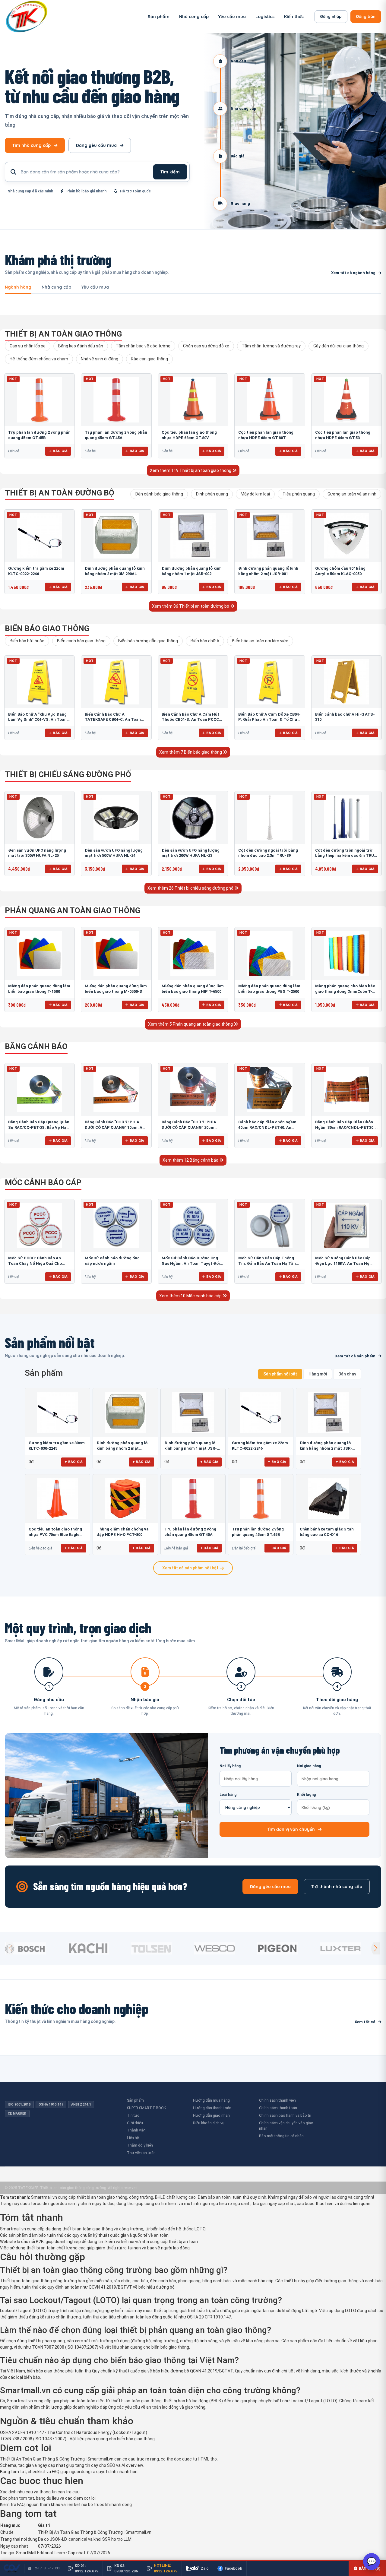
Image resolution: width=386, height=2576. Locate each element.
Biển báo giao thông (47, 628)
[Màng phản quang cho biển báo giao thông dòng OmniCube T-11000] (346, 954)
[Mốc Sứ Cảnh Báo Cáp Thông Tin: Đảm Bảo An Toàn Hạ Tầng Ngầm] (270, 1226)
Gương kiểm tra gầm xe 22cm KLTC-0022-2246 (260, 1446)
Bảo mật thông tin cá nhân (281, 2136)
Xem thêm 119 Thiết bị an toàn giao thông (191, 470)
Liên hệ (133, 2138)
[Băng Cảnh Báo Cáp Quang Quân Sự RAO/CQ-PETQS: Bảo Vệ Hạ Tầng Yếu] (40, 1090)
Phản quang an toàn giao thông (73, 910)
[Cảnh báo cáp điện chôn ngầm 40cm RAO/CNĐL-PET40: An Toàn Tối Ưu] (270, 1090)
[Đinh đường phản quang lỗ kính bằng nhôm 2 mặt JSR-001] (270, 536)
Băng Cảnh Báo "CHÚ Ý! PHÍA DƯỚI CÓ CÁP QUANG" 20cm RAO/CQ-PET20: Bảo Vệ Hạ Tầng (192, 1127)
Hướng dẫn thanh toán (212, 2108)
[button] (376, 1948)
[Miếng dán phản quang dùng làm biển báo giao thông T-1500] (40, 954)
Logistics (265, 17)
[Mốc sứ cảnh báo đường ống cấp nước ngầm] (116, 1226)
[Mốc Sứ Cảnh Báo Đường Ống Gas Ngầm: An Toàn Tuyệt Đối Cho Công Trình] (193, 1226)
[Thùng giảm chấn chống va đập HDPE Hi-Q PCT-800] (125, 1499)
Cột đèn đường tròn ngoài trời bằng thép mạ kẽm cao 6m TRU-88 (345, 856)
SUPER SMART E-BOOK (147, 2108)
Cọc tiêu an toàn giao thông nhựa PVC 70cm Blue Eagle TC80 (55, 1532)
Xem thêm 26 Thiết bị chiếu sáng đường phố (191, 888)
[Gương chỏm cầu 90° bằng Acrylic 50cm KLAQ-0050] (346, 536)
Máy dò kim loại (255, 494)
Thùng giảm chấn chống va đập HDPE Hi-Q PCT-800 (123, 1532)
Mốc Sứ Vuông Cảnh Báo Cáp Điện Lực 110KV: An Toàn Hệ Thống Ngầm (343, 1263)
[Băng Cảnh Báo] (116, 1090)
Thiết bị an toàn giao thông (63, 334)
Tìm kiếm (170, 172)
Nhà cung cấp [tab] (56, 287)
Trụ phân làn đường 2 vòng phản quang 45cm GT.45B (258, 1532)
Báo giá (60, 451)
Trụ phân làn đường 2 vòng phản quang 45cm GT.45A (190, 1532)
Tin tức (133, 2115)
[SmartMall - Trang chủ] (27, 16)
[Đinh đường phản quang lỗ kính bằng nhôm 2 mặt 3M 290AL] (116, 536)
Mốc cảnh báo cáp (43, 1182)
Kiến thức (294, 17)
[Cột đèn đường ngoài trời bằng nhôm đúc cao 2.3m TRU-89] (270, 818)
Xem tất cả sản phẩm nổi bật (190, 1568)
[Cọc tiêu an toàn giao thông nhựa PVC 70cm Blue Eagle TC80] (57, 1499)
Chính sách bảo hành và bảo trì (285, 2115)
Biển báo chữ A (205, 641)
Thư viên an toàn (141, 2153)
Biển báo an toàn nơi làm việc (260, 641)
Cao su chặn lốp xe (28, 346)
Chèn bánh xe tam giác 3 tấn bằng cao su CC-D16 (327, 1532)
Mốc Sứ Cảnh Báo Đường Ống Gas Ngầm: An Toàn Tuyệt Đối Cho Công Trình (191, 1263)
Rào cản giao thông (149, 359)
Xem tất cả (365, 2022)
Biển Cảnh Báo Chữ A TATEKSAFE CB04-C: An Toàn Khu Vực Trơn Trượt (113, 720)
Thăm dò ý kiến (140, 2145)
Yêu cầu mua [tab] (95, 287)
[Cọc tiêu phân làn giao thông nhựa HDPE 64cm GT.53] (346, 400)
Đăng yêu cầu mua (96, 145)
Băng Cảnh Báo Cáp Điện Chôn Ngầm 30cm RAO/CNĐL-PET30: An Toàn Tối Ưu (345, 1127)
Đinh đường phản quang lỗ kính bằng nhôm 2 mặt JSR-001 (326, 1446)
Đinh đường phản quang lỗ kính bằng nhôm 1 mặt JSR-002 (191, 1446)
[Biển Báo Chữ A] (40, 682)
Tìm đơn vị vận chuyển (291, 1829)
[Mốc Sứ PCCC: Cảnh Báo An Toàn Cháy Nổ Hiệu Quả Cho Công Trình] (40, 1226)
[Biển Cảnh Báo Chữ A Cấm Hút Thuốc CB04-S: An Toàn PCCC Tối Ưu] (193, 682)
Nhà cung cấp (194, 17)
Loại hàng (228, 1795)
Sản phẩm (159, 17)
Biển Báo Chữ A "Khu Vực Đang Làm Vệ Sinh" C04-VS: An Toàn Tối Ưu (37, 720)
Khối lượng (306, 1795)
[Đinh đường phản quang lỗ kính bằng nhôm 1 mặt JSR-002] (193, 536)
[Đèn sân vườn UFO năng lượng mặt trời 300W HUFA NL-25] (40, 818)
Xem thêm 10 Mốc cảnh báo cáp (191, 1296)
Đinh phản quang (212, 494)
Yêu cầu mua (232, 17)
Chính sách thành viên (277, 2100)
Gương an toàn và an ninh (352, 494)
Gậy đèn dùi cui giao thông (339, 346)
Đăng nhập (331, 16)
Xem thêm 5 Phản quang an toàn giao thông (191, 1024)
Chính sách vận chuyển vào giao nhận (286, 2126)
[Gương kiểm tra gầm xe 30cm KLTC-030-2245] (57, 1412)
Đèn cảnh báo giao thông (159, 494)
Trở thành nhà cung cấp (337, 1887)
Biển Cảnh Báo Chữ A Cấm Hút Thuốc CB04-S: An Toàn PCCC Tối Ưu (190, 720)
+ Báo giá (74, 1462)
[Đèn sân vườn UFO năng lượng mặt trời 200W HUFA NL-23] (193, 818)
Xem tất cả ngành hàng (353, 273)
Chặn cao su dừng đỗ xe (206, 346)
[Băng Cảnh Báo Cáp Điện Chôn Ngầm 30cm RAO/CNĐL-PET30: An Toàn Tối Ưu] (346, 1090)
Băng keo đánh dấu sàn (81, 346)
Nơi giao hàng (309, 1766)
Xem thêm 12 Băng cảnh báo (191, 1160)
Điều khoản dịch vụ (209, 2123)
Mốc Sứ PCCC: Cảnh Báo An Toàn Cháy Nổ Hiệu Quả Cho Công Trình (35, 1263)
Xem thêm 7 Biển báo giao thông (191, 752)
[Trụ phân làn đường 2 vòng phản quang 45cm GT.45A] (116, 400)
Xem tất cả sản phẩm (355, 1356)
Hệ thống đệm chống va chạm (39, 359)
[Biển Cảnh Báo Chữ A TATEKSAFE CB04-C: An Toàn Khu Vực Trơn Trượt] (116, 682)
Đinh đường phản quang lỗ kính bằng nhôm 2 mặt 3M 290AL (122, 1446)
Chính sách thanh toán (278, 2108)
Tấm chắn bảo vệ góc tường (143, 346)
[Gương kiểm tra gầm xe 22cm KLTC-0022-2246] (40, 536)
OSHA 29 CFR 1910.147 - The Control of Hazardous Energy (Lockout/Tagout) (74, 2432)
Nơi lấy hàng (230, 1766)
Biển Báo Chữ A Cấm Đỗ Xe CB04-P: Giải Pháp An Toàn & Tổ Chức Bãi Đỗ (269, 720)
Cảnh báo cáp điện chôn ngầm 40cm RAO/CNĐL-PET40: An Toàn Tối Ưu (267, 1127)
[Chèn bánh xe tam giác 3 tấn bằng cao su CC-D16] (329, 1499)
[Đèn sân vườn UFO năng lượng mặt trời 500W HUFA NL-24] (116, 818)
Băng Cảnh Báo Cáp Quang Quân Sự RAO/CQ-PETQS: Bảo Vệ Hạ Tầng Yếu (39, 1127)
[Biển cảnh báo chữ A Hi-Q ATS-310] (346, 682)
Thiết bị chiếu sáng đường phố (68, 774)
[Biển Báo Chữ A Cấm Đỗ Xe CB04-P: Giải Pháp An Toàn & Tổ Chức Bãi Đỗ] (270, 682)
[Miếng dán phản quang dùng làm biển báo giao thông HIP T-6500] (193, 954)
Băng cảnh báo (36, 1046)
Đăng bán (366, 16)
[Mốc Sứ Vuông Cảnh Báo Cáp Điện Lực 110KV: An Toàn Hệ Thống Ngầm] (346, 1226)
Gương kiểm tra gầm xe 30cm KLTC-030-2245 (57, 1446)
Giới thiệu (135, 2123)
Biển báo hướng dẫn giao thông (148, 641)
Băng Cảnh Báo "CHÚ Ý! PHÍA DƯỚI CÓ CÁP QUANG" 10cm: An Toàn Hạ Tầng (115, 1127)
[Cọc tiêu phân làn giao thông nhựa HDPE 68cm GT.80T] (270, 400)
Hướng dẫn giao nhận (211, 2115)
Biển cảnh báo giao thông (81, 641)
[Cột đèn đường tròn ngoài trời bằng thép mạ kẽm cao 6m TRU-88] (346, 818)
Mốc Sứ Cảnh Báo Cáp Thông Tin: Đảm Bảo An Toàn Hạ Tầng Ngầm (268, 1263)
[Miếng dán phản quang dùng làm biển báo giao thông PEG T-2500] (270, 954)
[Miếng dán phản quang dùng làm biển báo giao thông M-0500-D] (116, 954)
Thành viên (136, 2130)
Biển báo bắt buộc (27, 641)
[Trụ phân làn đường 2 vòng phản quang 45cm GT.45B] (40, 400)
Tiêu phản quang (299, 494)
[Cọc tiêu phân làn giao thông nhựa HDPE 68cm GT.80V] (193, 400)
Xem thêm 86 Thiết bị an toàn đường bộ (191, 606)
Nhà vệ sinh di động (100, 359)
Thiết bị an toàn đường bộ (60, 493)
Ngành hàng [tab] (18, 287)
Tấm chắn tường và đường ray (271, 346)
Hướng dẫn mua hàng (211, 2100)
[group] (35, 1948)
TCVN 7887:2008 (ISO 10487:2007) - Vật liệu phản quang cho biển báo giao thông (77, 2439)
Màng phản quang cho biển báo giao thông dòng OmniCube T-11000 (345, 991)
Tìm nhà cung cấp (32, 145)
